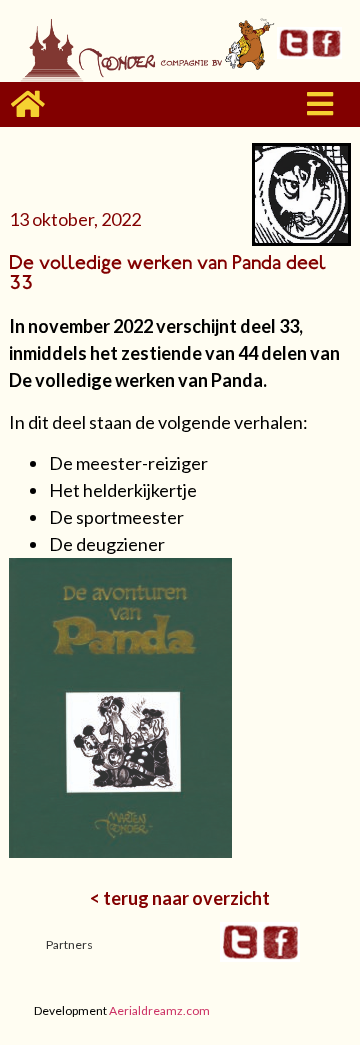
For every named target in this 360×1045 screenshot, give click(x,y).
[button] (320, 104)
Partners (69, 944)
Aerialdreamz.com (159, 1010)
